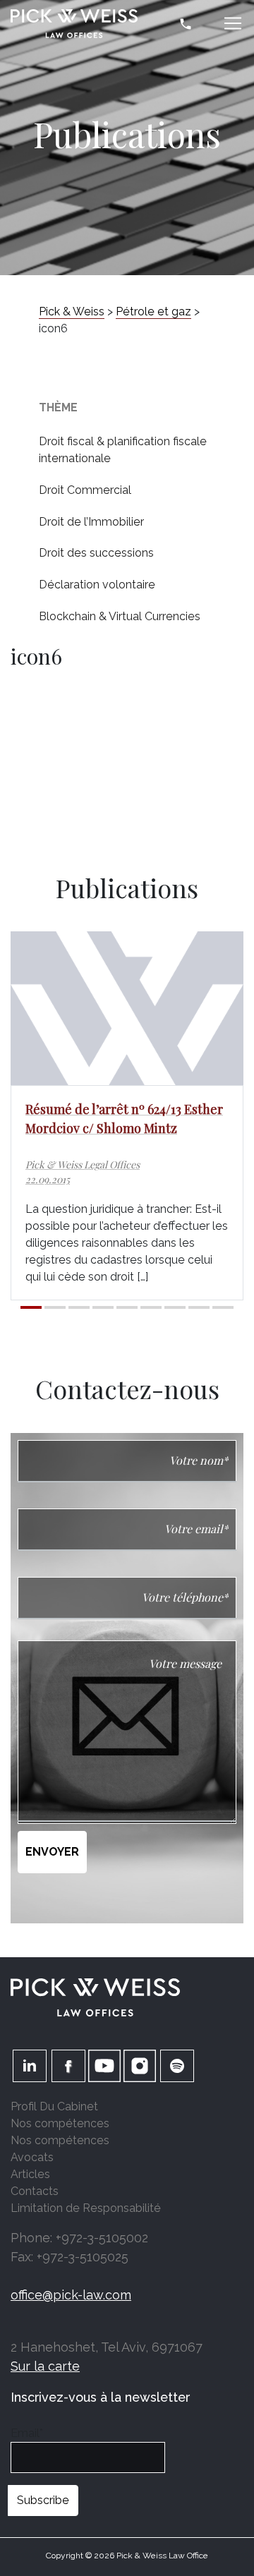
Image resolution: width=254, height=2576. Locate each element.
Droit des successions (96, 553)
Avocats (32, 2157)
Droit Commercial (85, 490)
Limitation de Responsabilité (86, 2208)
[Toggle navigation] (233, 23)
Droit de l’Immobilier (91, 522)
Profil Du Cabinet (54, 2106)
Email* (27, 2433)
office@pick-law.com (71, 2295)
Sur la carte (45, 2366)
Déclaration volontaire (97, 585)
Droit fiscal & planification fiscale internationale (123, 450)
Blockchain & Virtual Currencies (120, 616)
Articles (30, 2174)
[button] (31, 1307)
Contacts (35, 2191)
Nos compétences (60, 2123)
